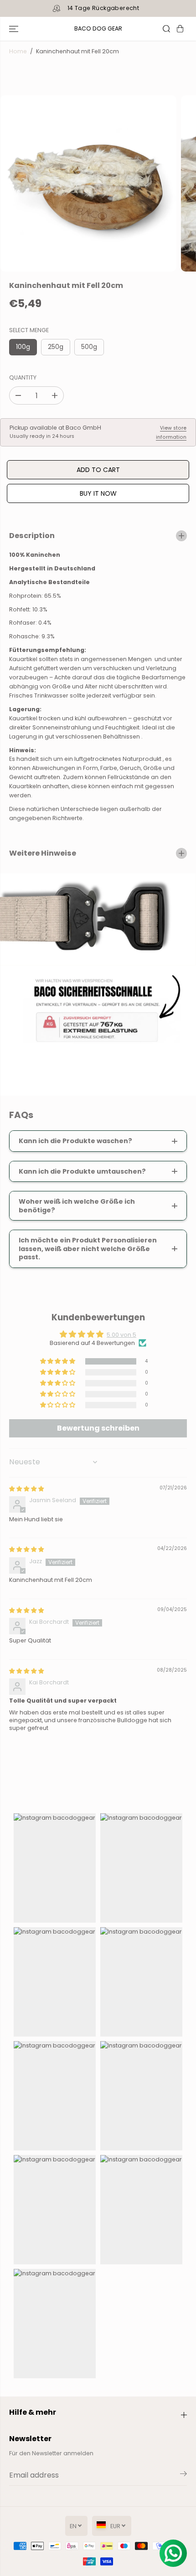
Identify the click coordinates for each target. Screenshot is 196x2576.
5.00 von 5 (121, 1335)
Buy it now (98, 493)
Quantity (23, 377)
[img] (26, 1489)
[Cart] (180, 29)
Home (18, 51)
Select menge (29, 330)
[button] (15, 29)
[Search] (166, 29)
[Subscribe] (183, 2475)
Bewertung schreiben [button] (98, 1428)
